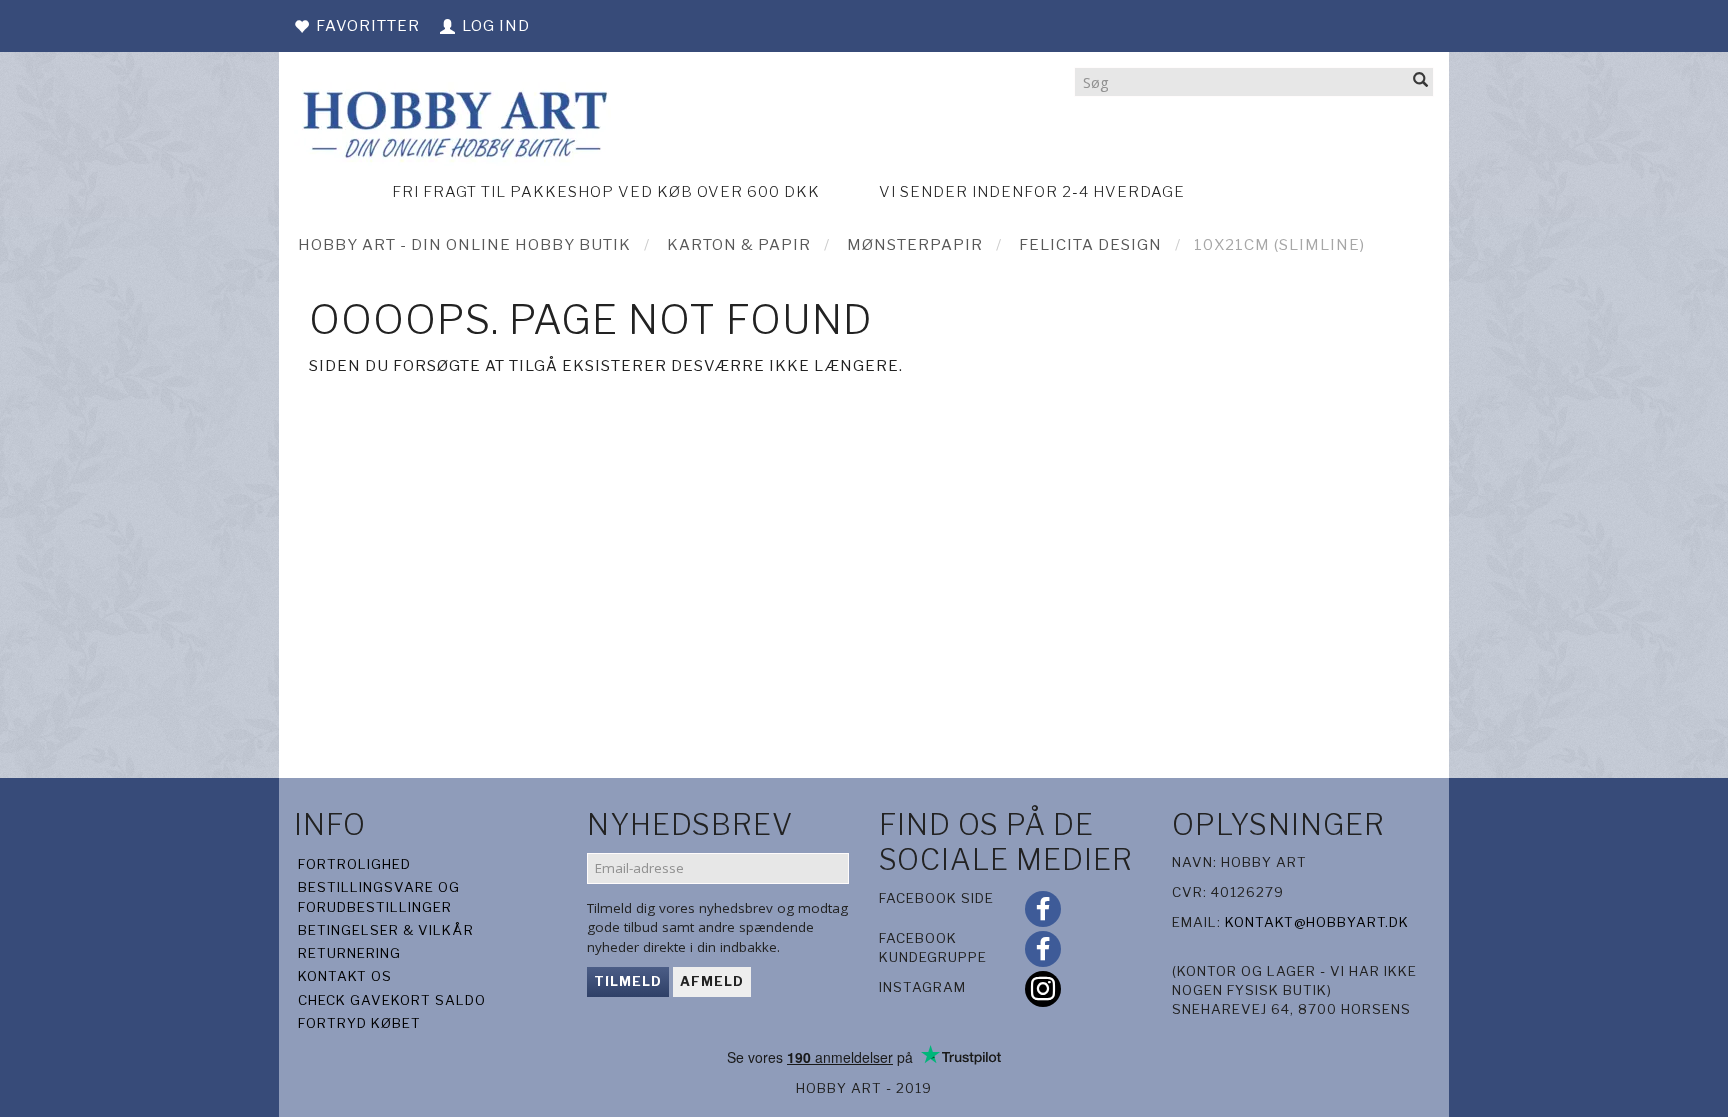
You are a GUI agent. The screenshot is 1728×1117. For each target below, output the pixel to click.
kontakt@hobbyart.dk (1317, 922)
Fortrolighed (354, 864)
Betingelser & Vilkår (386, 930)
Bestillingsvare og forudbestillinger (379, 896)
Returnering (349, 953)
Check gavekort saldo (392, 1000)
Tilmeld (628, 981)
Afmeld (712, 981)
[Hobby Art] (452, 121)
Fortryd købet (359, 1023)
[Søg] (1421, 81)
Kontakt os (345, 976)
